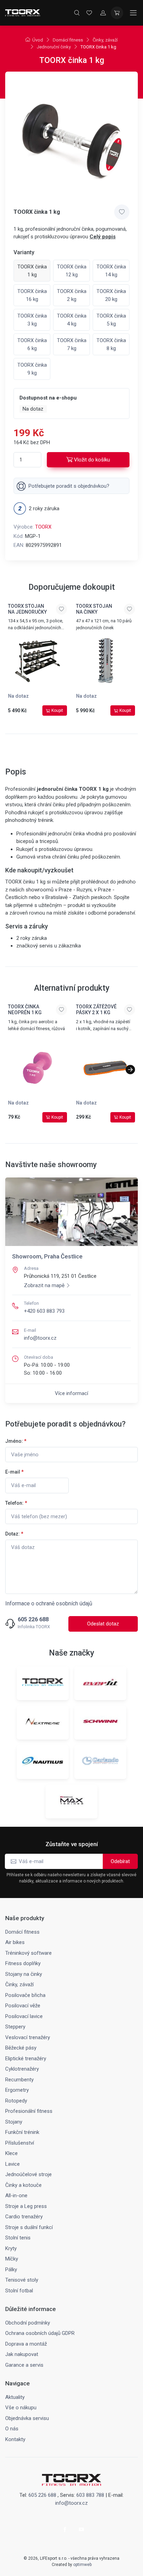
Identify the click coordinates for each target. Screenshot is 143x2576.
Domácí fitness (68, 40)
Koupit (57, 711)
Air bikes (15, 1942)
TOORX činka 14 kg (111, 271)
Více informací (71, 1393)
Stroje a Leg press (26, 2206)
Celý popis (103, 237)
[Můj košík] (117, 13)
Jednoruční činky (54, 47)
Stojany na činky (24, 1974)
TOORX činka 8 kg (111, 344)
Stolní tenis (18, 2238)
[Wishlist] (89, 13)
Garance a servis (24, 2365)
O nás (12, 2429)
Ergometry (17, 2090)
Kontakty (15, 2439)
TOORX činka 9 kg (32, 369)
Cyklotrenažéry (22, 2069)
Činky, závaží (105, 40)
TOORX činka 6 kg (32, 344)
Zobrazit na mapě (44, 1285)
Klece (11, 2153)
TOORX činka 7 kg (72, 344)
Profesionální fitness (29, 2111)
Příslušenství (20, 2143)
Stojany (14, 2122)
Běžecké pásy (21, 2048)
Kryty (11, 2248)
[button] (130, 1070)
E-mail (14, 1472)
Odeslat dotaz (103, 1624)
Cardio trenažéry (24, 2217)
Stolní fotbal (19, 2291)
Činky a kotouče (23, 2185)
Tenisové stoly (22, 2280)
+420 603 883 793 (44, 1311)
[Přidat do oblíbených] (122, 212)
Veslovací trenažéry (28, 2037)
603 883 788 (90, 2495)
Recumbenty (19, 2080)
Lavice (12, 2164)
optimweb (82, 2565)
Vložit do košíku (92, 460)
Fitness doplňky (23, 1963)
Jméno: (16, 1441)
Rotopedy (16, 2101)
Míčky (12, 2259)
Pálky (11, 2270)
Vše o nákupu (21, 2408)
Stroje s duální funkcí (29, 2227)
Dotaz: (14, 1534)
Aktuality (15, 2397)
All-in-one (16, 2195)
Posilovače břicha (25, 1995)
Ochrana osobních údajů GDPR (40, 2333)
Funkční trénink (22, 2132)
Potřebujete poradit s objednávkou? (69, 486)
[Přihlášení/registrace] (103, 13)
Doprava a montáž (26, 2344)
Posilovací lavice (24, 2016)
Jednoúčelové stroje (28, 2174)
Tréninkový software (28, 1953)
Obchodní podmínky (28, 2323)
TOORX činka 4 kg (72, 320)
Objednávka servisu (27, 2418)
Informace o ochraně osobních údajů (49, 1603)
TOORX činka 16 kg (32, 295)
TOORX (43, 527)
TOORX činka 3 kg (32, 320)
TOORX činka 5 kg (111, 320)
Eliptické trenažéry (26, 2059)
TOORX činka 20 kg (111, 295)
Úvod (38, 40)
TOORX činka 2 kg (72, 295)
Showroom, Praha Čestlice (47, 1256)
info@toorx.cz (40, 1338)
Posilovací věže (23, 2006)
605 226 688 (33, 1620)
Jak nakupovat (22, 2354)
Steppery (15, 2027)
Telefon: (16, 1503)
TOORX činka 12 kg (72, 271)
